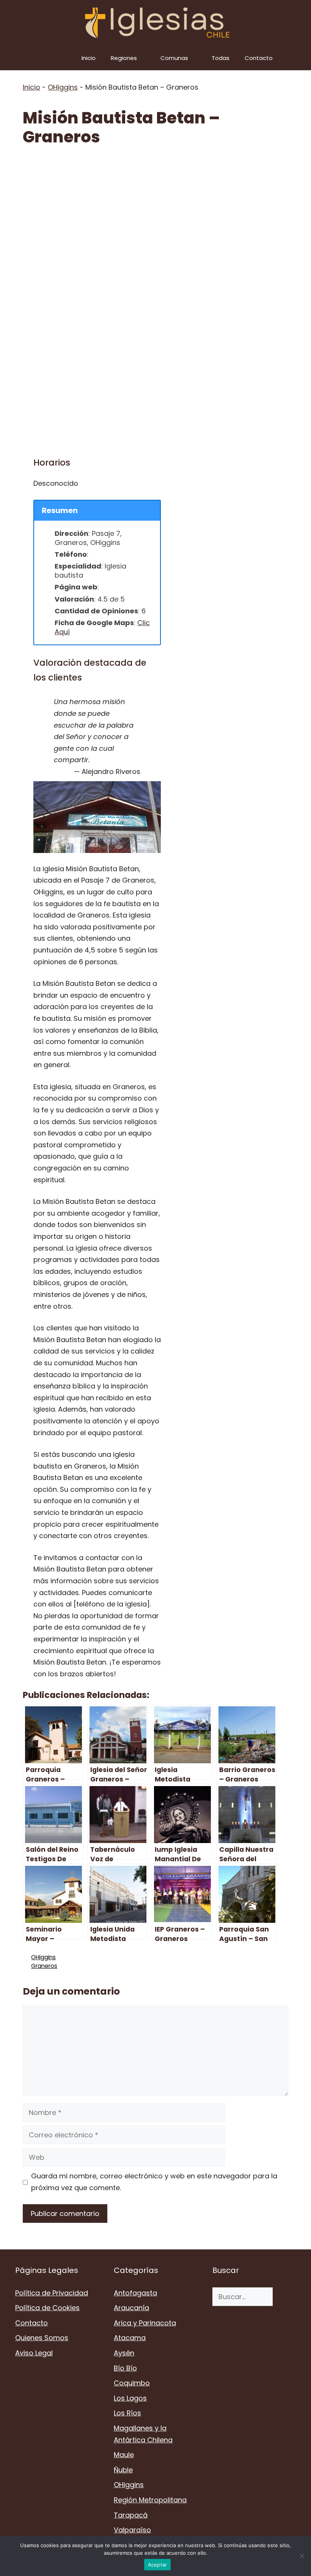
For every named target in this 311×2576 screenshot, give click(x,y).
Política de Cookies (47, 2308)
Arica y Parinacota (145, 2323)
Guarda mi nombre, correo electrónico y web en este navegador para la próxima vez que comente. (154, 2182)
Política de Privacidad (52, 2293)
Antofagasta (135, 2293)
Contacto (259, 58)
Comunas (174, 58)
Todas (221, 58)
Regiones (124, 58)
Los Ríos (127, 2413)
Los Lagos (130, 2398)
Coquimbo (132, 2383)
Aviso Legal (34, 2353)
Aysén (124, 2353)
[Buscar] (284, 2297)
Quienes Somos (42, 2338)
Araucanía (131, 2308)
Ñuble (123, 2470)
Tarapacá (131, 2515)
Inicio (89, 58)
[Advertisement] (155, 213)
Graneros (44, 1966)
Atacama (130, 2338)
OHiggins (63, 87)
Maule (124, 2455)
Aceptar (158, 2565)
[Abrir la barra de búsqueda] (300, 58)
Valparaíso (132, 2530)
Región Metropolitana (150, 2500)
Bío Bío (125, 2368)
